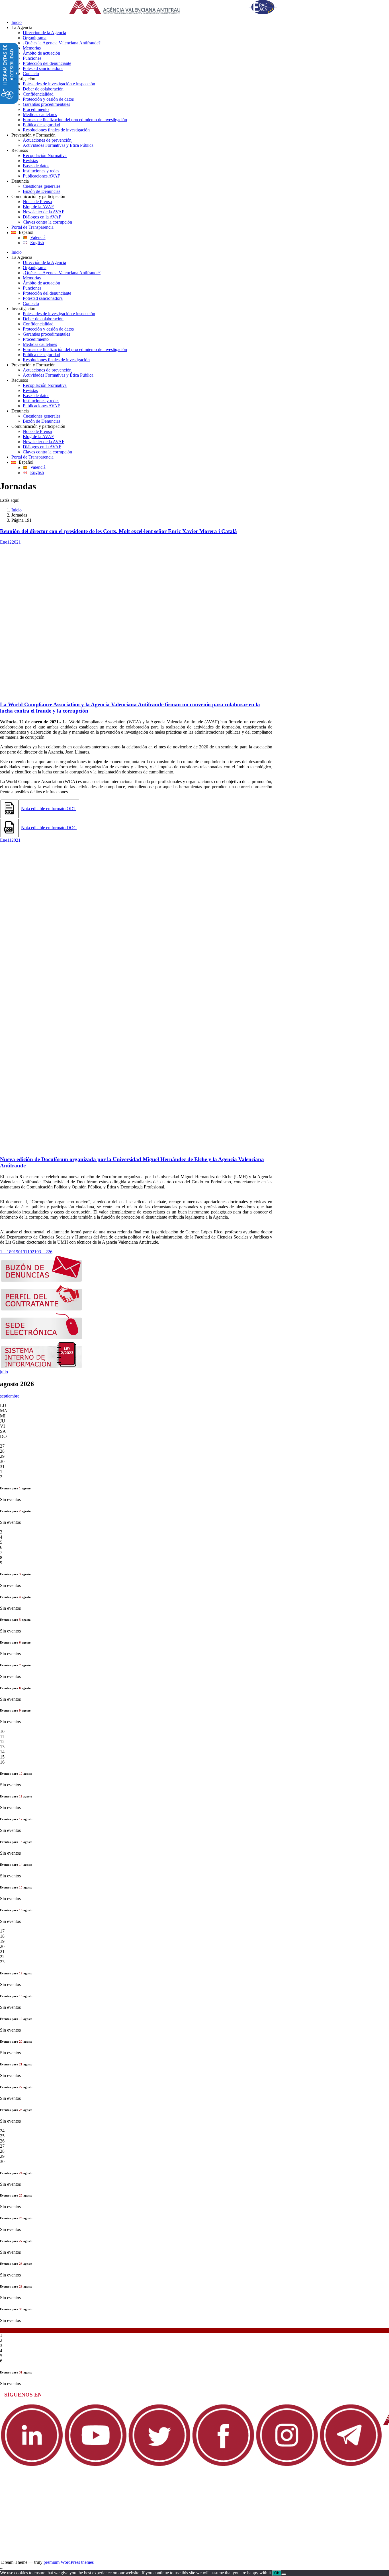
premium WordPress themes (69, 2562)
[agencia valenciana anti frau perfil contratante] (42, 1309)
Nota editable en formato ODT (49, 809)
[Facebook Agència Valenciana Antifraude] (223, 2465)
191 (24, 1252)
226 (49, 1252)
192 (31, 1252)
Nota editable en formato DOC (49, 828)
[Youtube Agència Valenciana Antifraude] (96, 2465)
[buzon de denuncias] (42, 1280)
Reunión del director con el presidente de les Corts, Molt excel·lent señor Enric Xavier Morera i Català (118, 531)
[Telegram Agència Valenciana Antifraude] (351, 2465)
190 (17, 1252)
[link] (180, 8)
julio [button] (4, 1372)
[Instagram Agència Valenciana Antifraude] (287, 2465)
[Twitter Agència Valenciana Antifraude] (159, 2465)
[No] (284, 2574)
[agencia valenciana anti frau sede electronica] (42, 1338)
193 (38, 1252)
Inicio (17, 510)
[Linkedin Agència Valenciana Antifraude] (32, 2465)
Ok (277, 2573)
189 (10, 1252)
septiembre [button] (10, 1396)
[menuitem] (200, 22)
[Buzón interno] (42, 1367)
